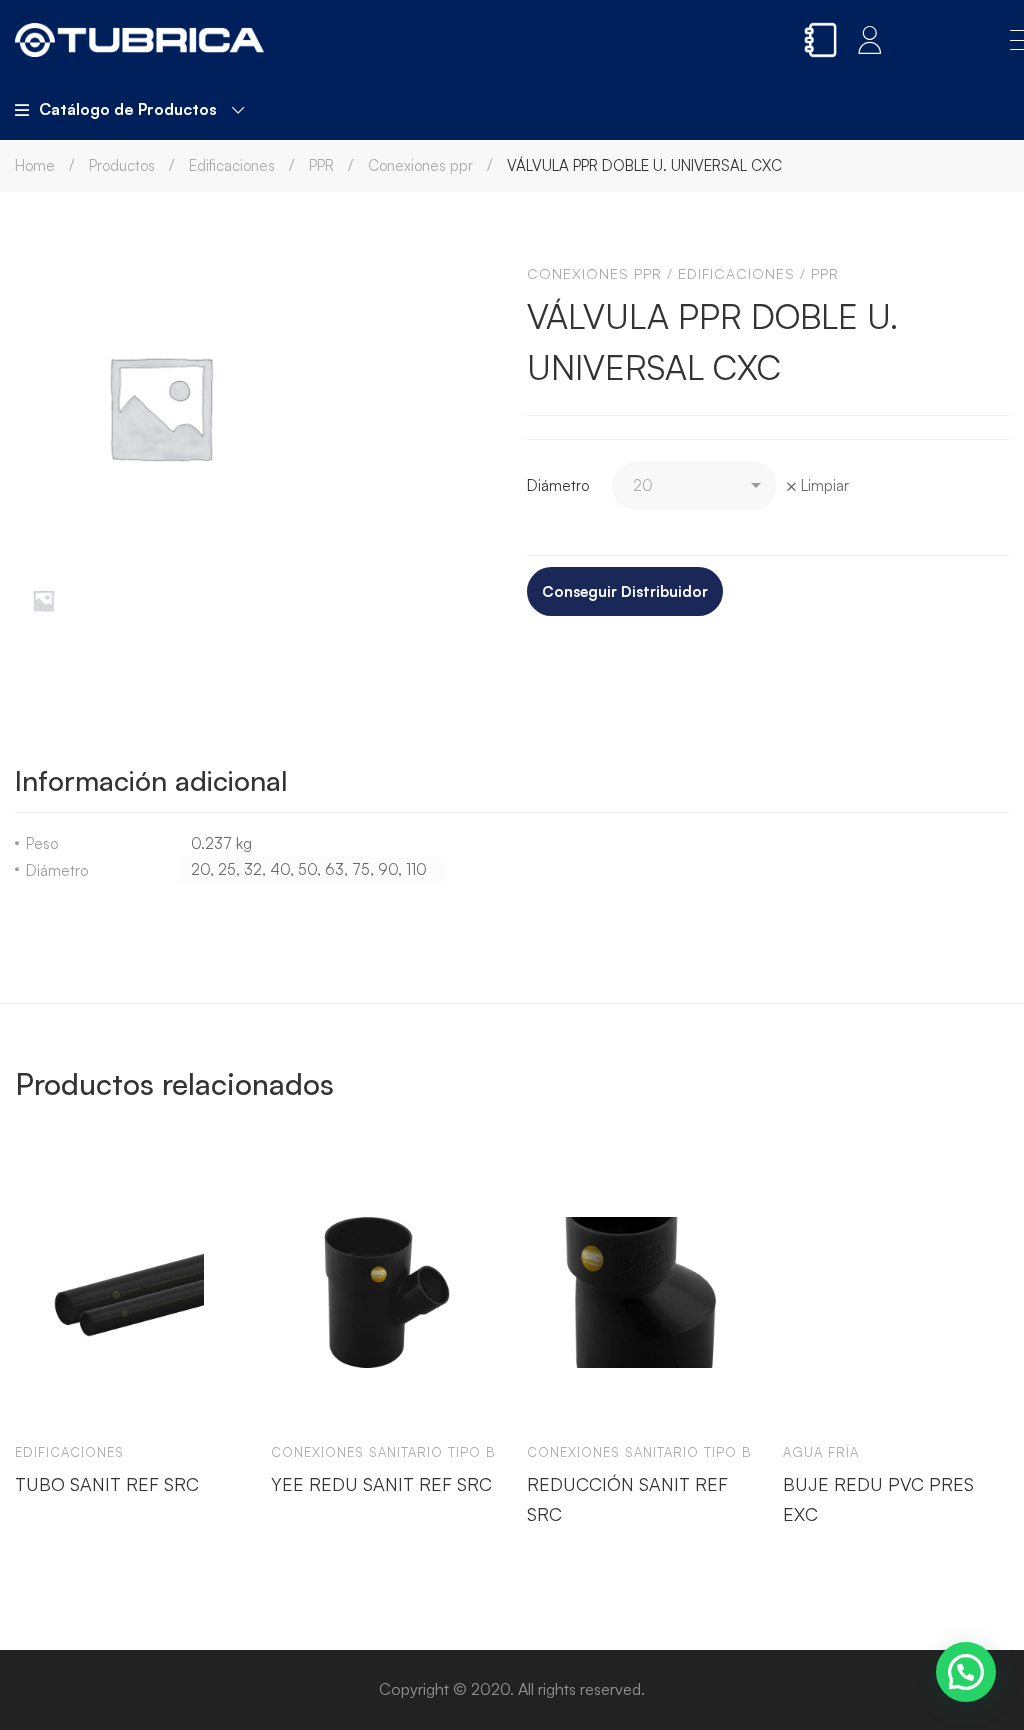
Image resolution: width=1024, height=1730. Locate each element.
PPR (321, 165)
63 (334, 869)
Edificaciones (232, 165)
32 (253, 869)
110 (416, 869)
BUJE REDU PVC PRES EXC (878, 1498)
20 (200, 869)
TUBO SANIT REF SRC (107, 1483)
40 (280, 869)
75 (361, 869)
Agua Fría (821, 1452)
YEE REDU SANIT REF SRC (381, 1483)
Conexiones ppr (420, 165)
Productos (122, 165)
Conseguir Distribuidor (625, 591)
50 (307, 869)
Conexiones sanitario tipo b (383, 1452)
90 (388, 869)
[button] (966, 1672)
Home (35, 165)
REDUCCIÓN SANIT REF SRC (627, 1498)
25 (227, 869)
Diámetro (558, 485)
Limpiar (825, 485)
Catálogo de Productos (128, 109)
